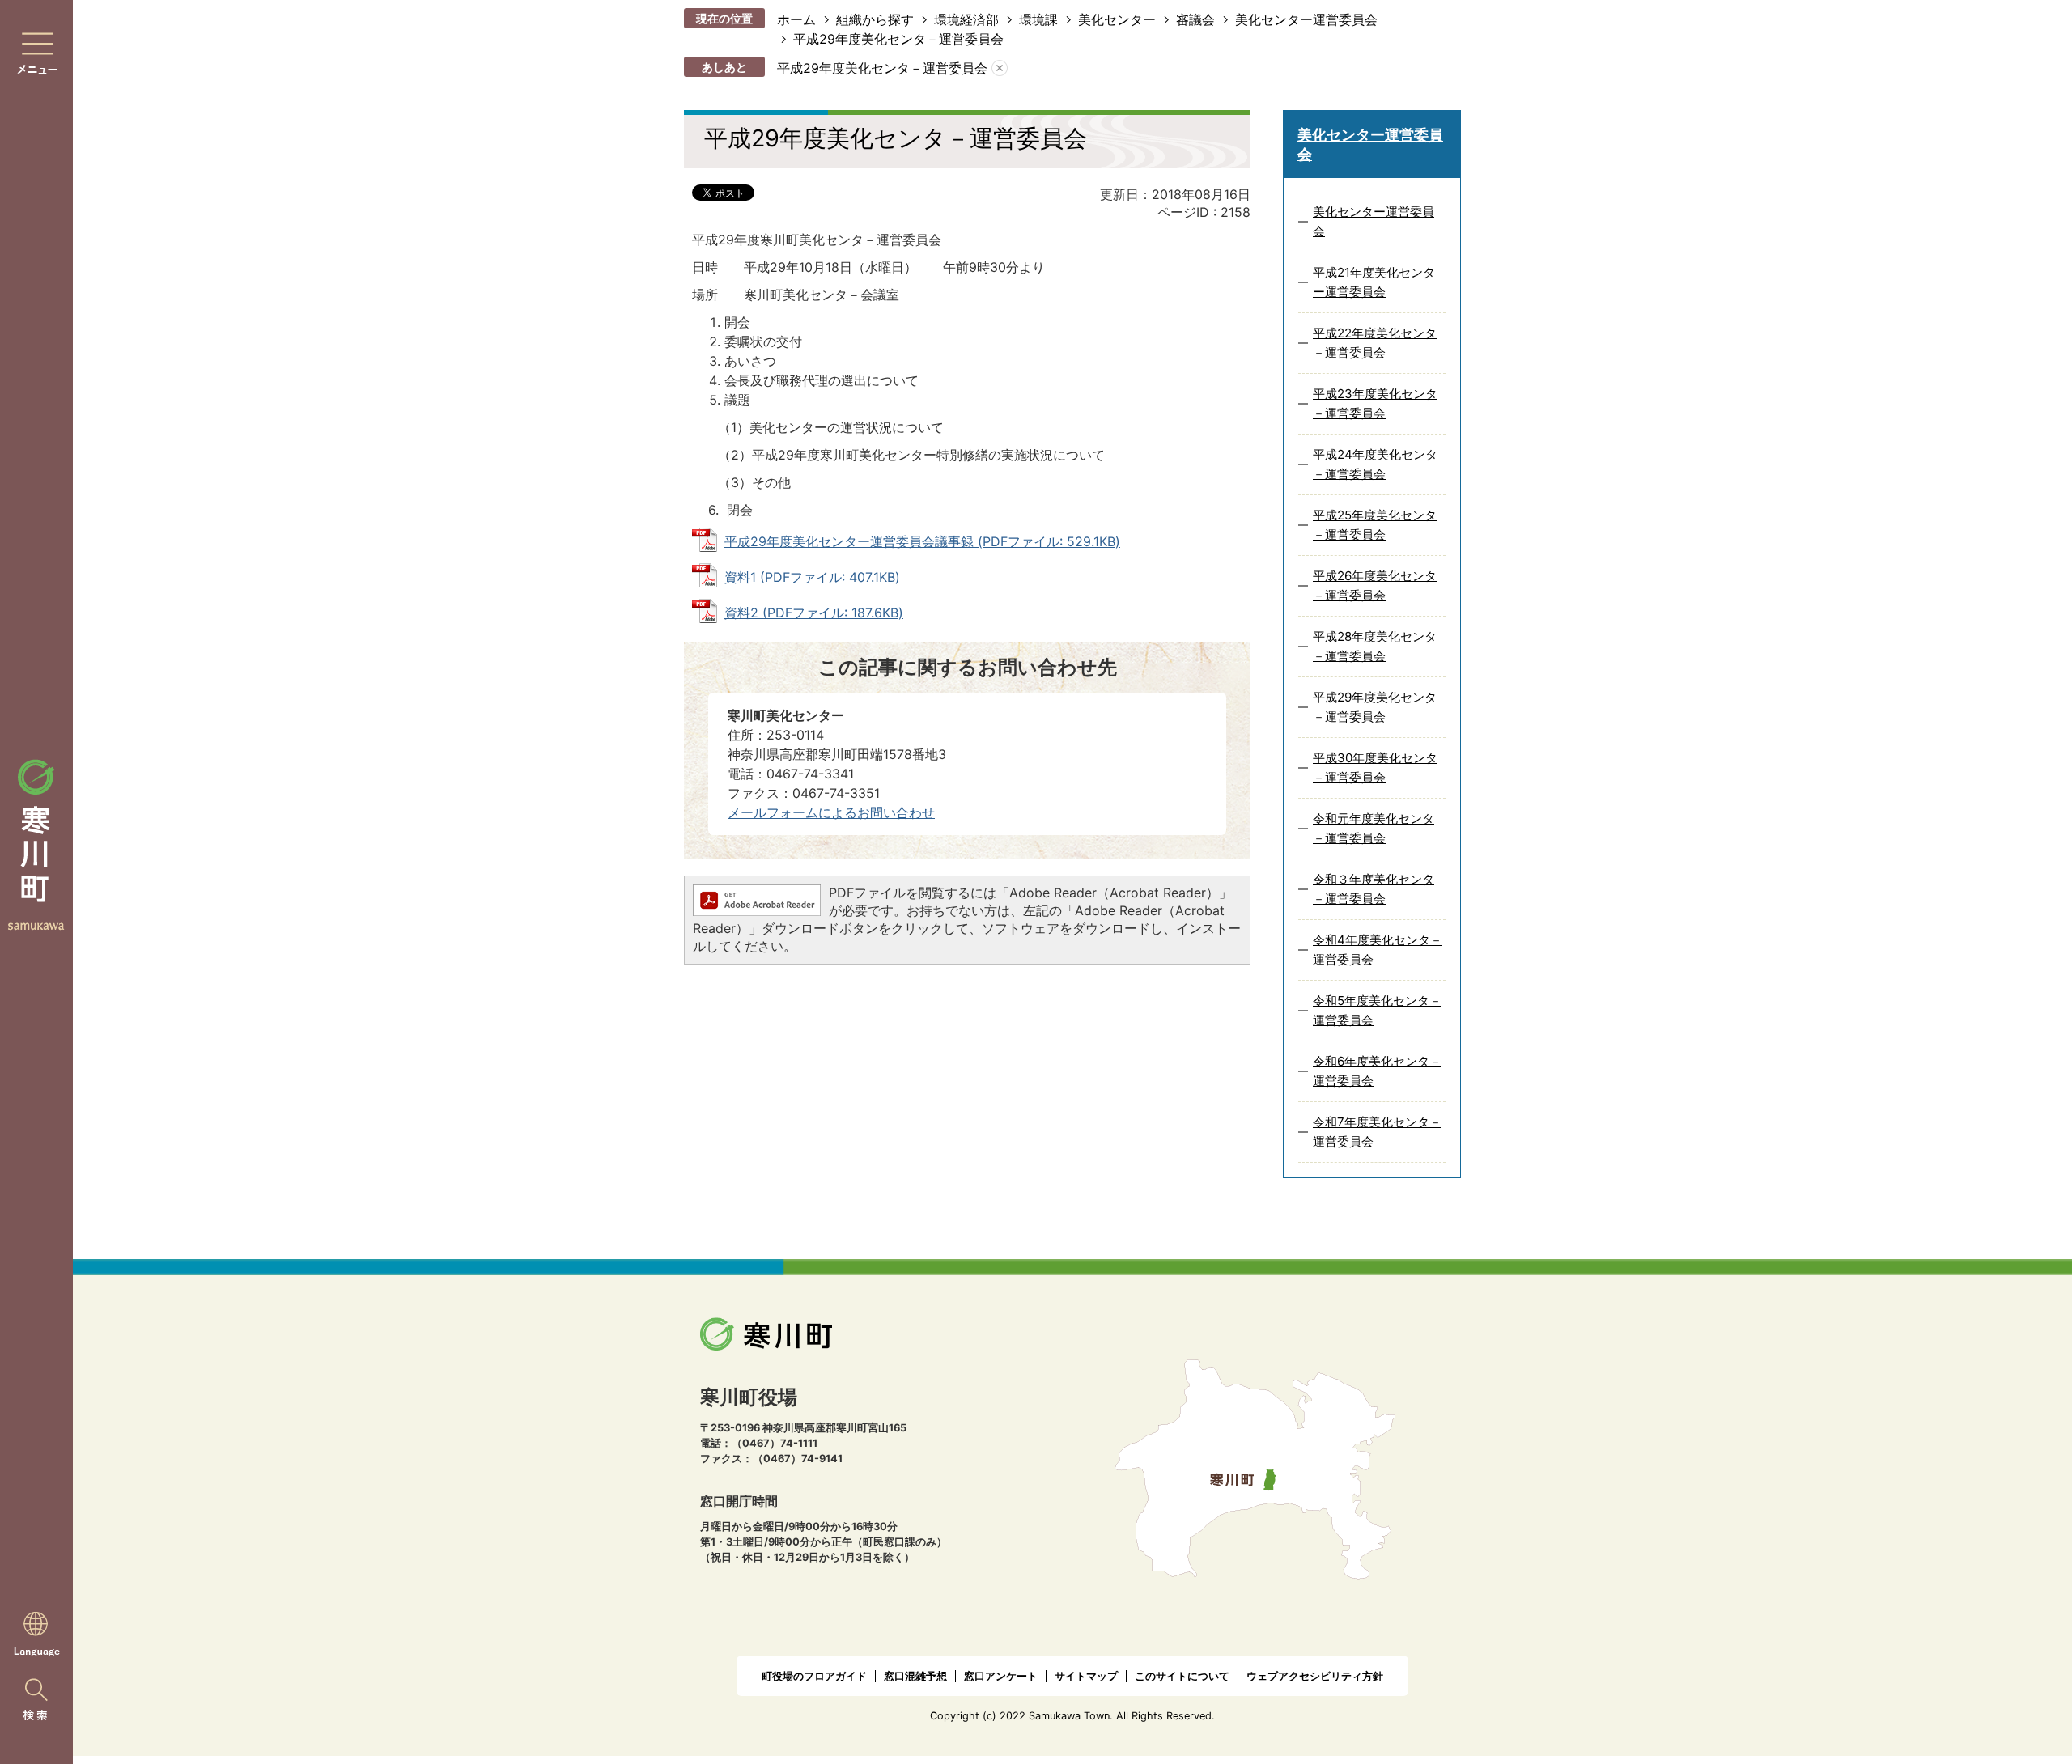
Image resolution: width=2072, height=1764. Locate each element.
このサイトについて (1182, 1676)
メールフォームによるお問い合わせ (831, 812)
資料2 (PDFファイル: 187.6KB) (814, 613)
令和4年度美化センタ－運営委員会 (1378, 950)
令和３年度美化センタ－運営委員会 (1374, 889)
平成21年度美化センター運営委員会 (1374, 282)
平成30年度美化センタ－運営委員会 (1375, 768)
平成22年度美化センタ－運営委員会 (1375, 343)
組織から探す (875, 19)
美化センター (1117, 19)
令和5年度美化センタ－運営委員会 (1377, 1010)
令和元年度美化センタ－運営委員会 (1374, 828)
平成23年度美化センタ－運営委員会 (1375, 403)
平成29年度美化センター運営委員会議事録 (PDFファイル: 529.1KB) (922, 541)
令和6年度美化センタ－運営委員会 (1377, 1071)
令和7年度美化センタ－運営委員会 (1377, 1132)
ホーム (796, 19)
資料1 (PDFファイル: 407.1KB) (812, 577)
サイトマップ (1086, 1676)
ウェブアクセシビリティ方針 (1315, 1676)
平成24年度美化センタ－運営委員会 (1375, 464)
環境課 (1038, 19)
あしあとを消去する (1000, 68)
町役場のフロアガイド (814, 1676)
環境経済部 (966, 19)
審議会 (1195, 19)
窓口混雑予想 (915, 1676)
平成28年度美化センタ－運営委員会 (1375, 646)
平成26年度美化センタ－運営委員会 (1375, 585)
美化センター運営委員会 (1306, 19)
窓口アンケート (1001, 1676)
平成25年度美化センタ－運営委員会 (1375, 525)
